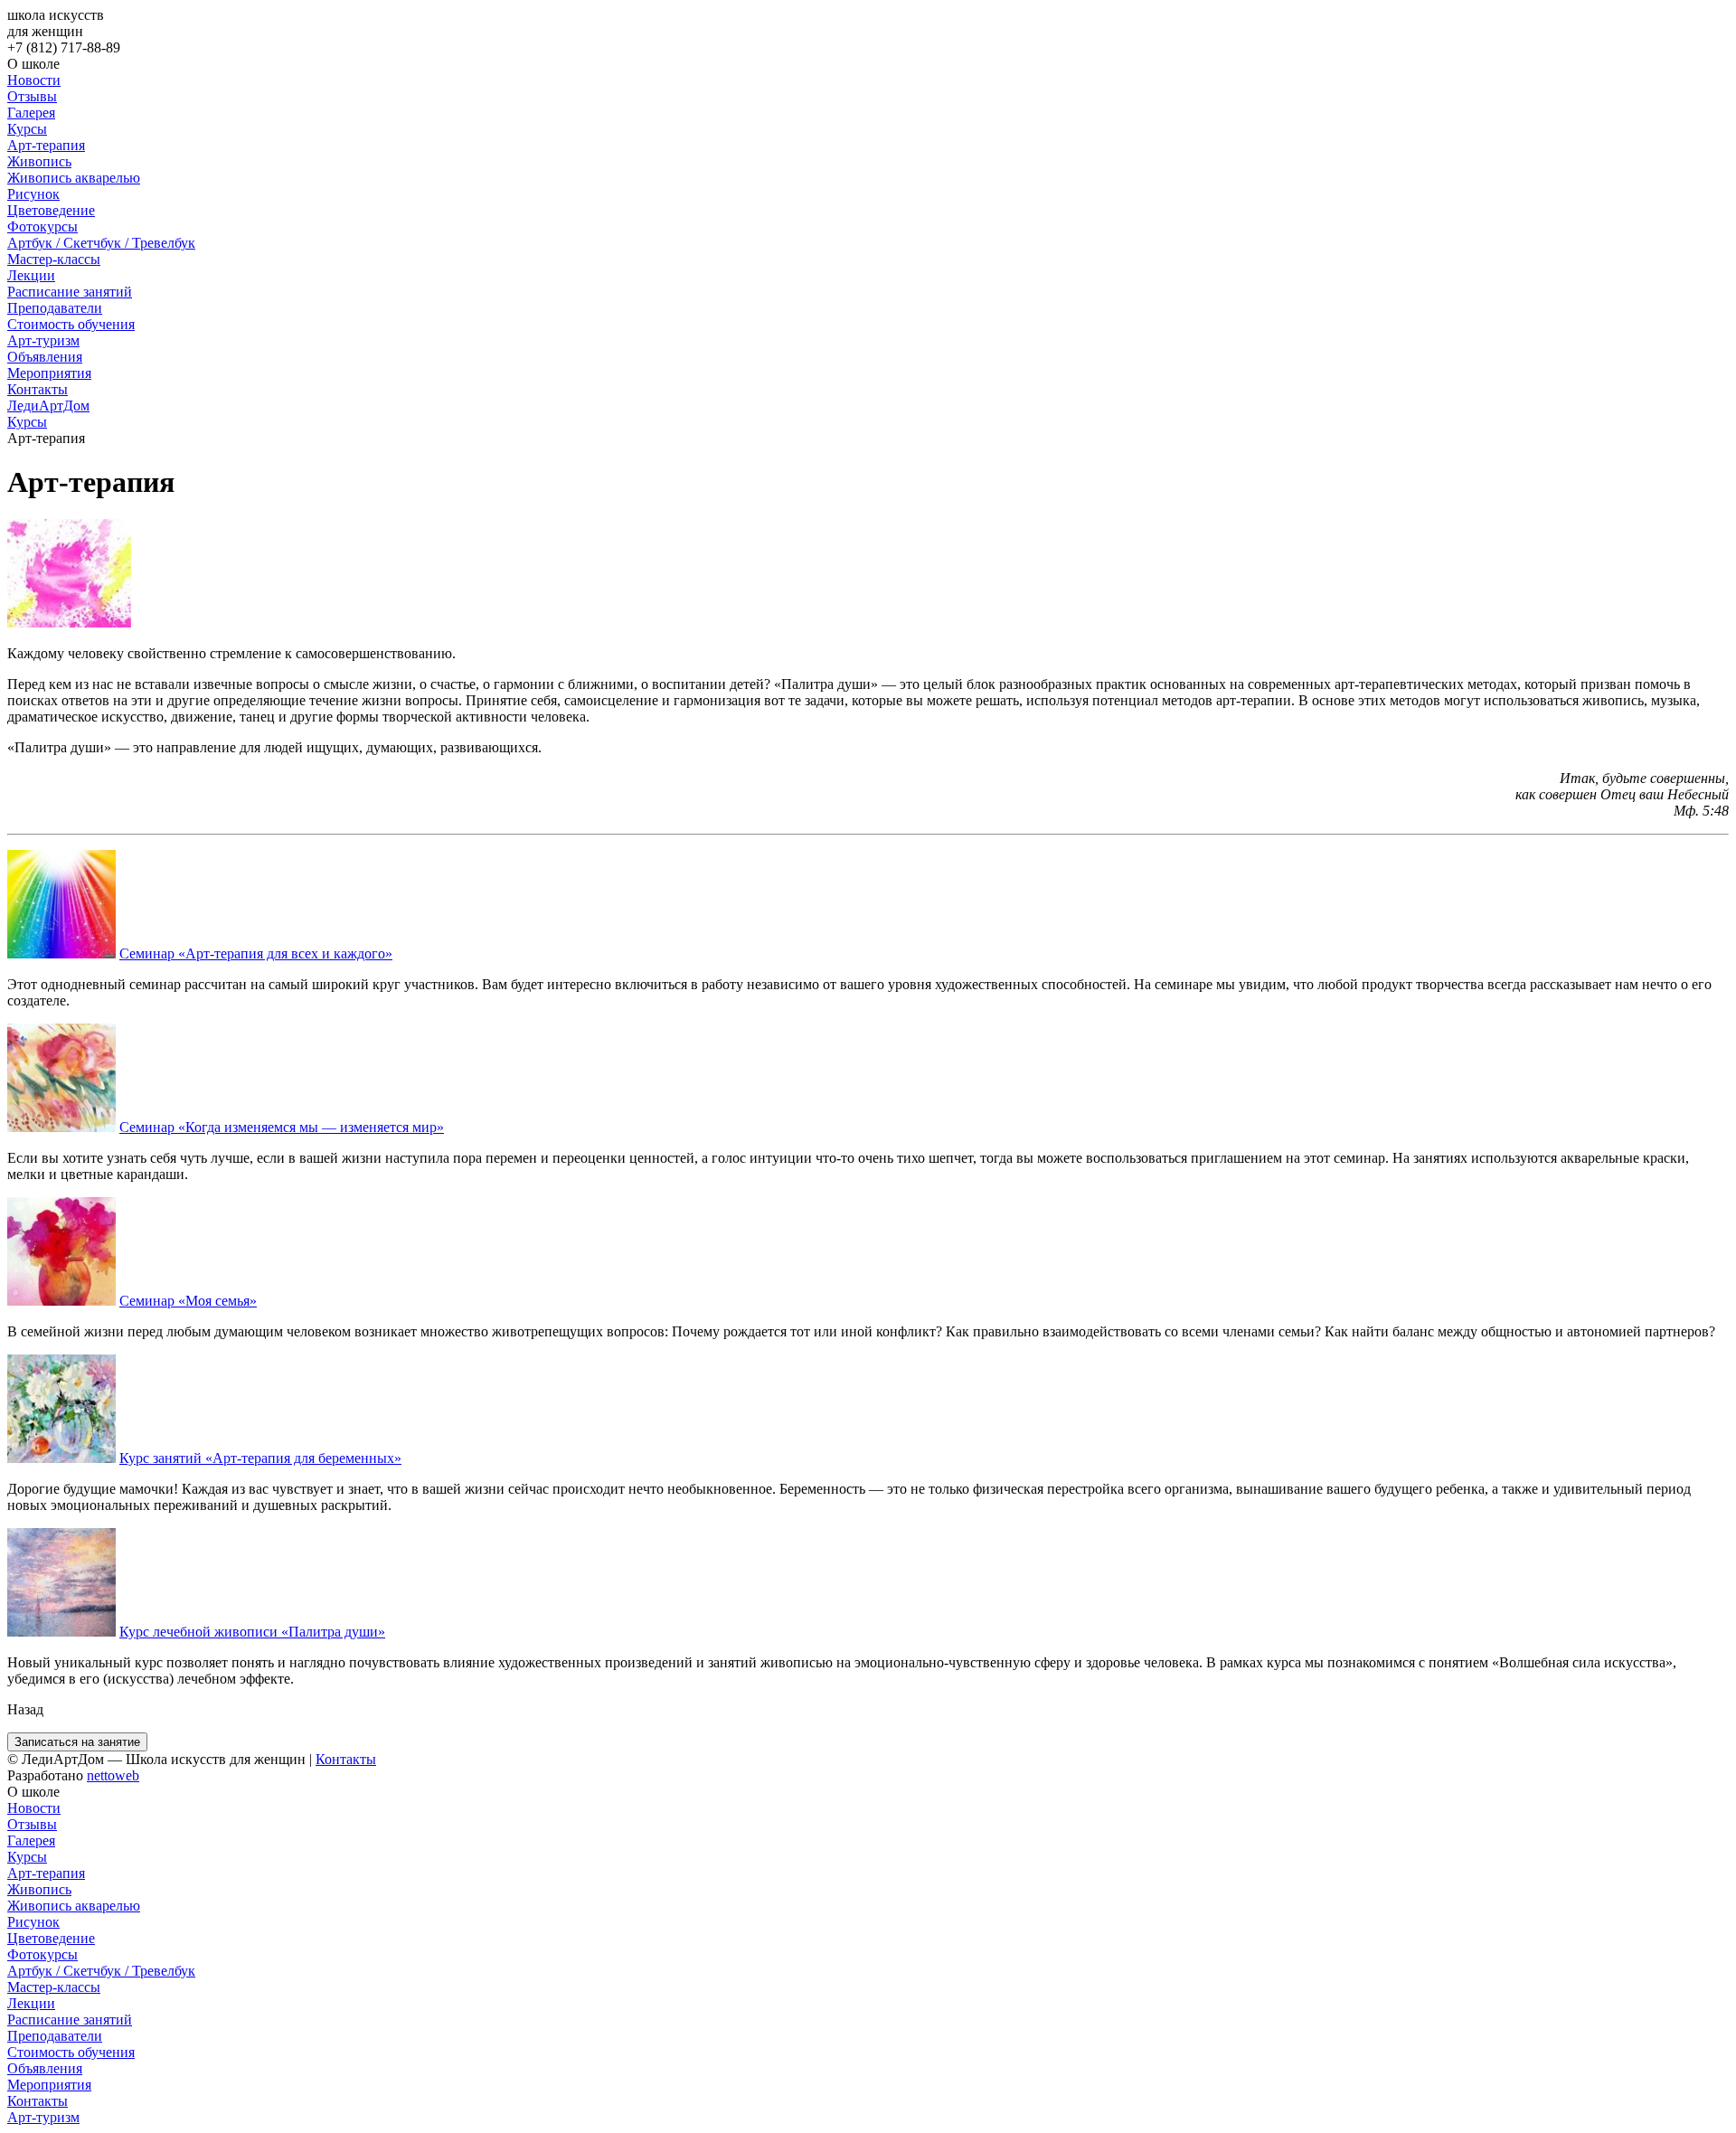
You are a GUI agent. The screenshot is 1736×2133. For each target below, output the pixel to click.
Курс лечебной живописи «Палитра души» (252, 1632)
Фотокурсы (42, 227)
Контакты (38, 389)
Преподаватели (55, 308)
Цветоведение (51, 210)
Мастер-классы (54, 259)
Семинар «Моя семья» (188, 1301)
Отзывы (32, 96)
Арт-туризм (43, 340)
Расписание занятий (70, 292)
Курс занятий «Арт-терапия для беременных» (260, 1458)
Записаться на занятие (77, 1742)
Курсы (27, 129)
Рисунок (33, 194)
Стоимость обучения (71, 324)
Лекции (31, 275)
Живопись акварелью (74, 178)
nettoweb (113, 1775)
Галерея (31, 113)
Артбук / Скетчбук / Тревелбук (101, 243)
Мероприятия (49, 373)
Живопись (39, 161)
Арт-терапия (46, 145)
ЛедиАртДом (48, 406)
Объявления (45, 357)
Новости (34, 80)
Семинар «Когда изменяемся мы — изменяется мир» (282, 1127)
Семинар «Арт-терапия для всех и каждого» (256, 953)
